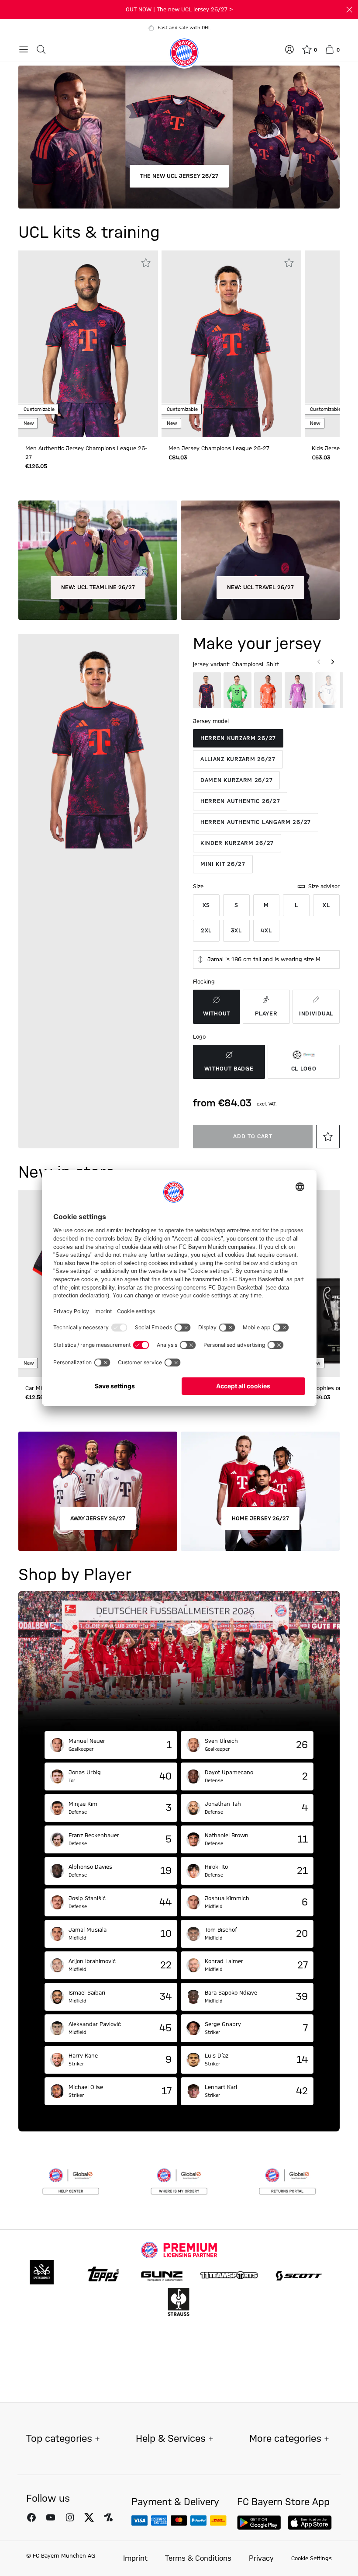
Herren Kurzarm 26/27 (238, 738)
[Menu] (24, 49)
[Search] (41, 49)
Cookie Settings (312, 2559)
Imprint (135, 2559)
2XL (206, 931)
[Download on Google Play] (259, 2523)
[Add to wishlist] (146, 263)
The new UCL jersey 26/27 (179, 176)
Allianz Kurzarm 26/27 (238, 759)
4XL (266, 931)
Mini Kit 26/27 (223, 864)
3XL (236, 931)
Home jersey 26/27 (260, 1519)
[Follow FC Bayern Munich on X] (89, 2517)
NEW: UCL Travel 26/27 (260, 588)
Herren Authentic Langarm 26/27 (256, 822)
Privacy (261, 2559)
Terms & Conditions (198, 2559)
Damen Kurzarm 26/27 (236, 780)
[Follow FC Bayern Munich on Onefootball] (108, 2517)
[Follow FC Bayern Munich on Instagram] (70, 2517)
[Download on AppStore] (310, 2523)
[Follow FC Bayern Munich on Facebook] (31, 2517)
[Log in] (289, 49)
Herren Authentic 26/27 (240, 801)
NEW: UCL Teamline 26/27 (98, 588)
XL (326, 905)
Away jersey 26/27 (98, 1519)
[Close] (349, 10)
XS (206, 905)
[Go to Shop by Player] (179, 1661)
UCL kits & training (89, 233)
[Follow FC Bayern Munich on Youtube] (51, 2517)
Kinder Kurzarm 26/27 (237, 843)
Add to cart (253, 1137)
